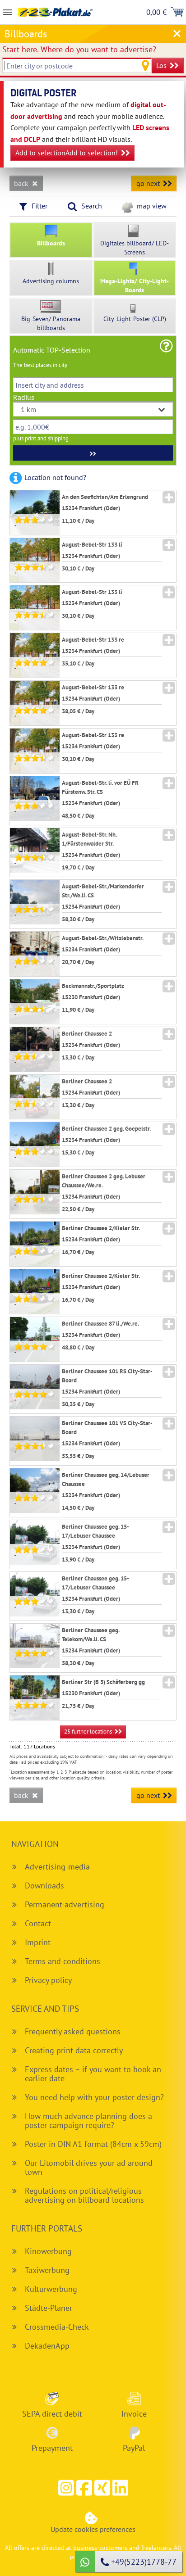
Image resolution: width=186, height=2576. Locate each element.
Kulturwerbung (51, 2289)
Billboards (51, 243)
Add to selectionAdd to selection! (67, 153)
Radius (24, 397)
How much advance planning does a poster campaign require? (88, 2121)
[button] (84, 2488)
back (21, 183)
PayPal (134, 2448)
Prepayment (52, 2448)
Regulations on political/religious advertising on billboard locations (84, 2195)
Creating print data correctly (74, 2050)
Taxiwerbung (47, 2270)
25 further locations (88, 1732)
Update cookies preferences (93, 2529)
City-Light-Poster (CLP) (135, 319)
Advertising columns (51, 281)
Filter (40, 206)
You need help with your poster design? (94, 2097)
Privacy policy (48, 1980)
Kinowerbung (48, 2251)
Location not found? (55, 477)
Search (92, 206)
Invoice (134, 2413)
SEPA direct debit (52, 2413)
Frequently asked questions (73, 2031)
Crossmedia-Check (57, 2327)
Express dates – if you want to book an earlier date (93, 2074)
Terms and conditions (63, 1961)
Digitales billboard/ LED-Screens (135, 248)
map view (152, 206)
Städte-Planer (49, 2308)
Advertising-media (57, 1867)
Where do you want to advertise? (79, 49)
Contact (38, 1923)
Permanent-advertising (65, 1904)
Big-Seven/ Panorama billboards (51, 323)
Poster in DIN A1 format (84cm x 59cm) (93, 2144)
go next (148, 183)
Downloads (44, 1886)
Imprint (38, 1942)
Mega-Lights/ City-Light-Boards (135, 285)
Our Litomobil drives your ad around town (89, 2167)
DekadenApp (47, 2346)
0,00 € (156, 12)
